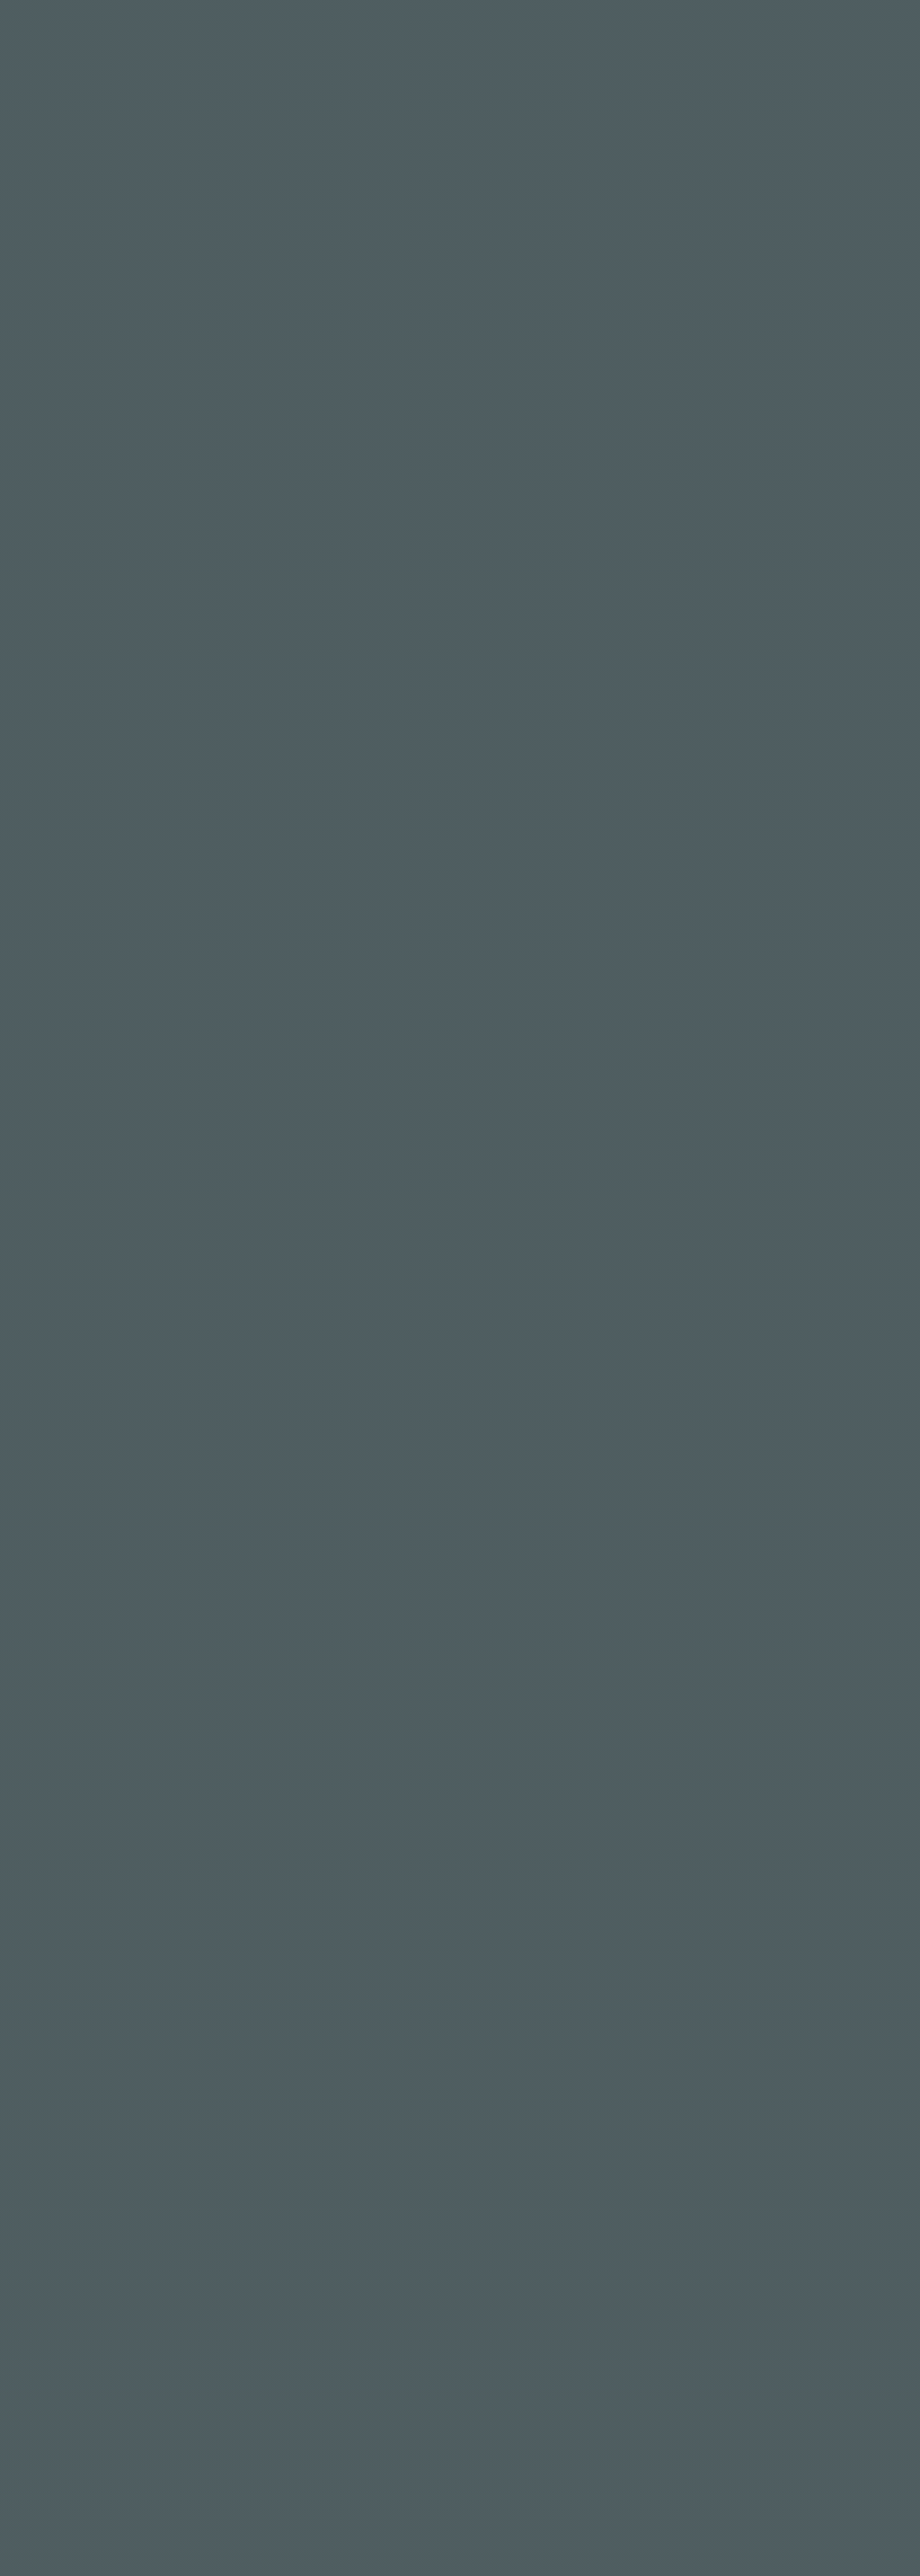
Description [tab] (99, 662)
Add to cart (612, 363)
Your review (101, 1138)
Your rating (101, 1059)
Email (399, 1261)
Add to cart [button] (254, 1891)
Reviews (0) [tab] (220, 662)
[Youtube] (102, 2321)
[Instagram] (56, 2321)
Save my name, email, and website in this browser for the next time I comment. (357, 1356)
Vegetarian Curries (582, 427)
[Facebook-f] (32, 2321)
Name (82, 1261)
